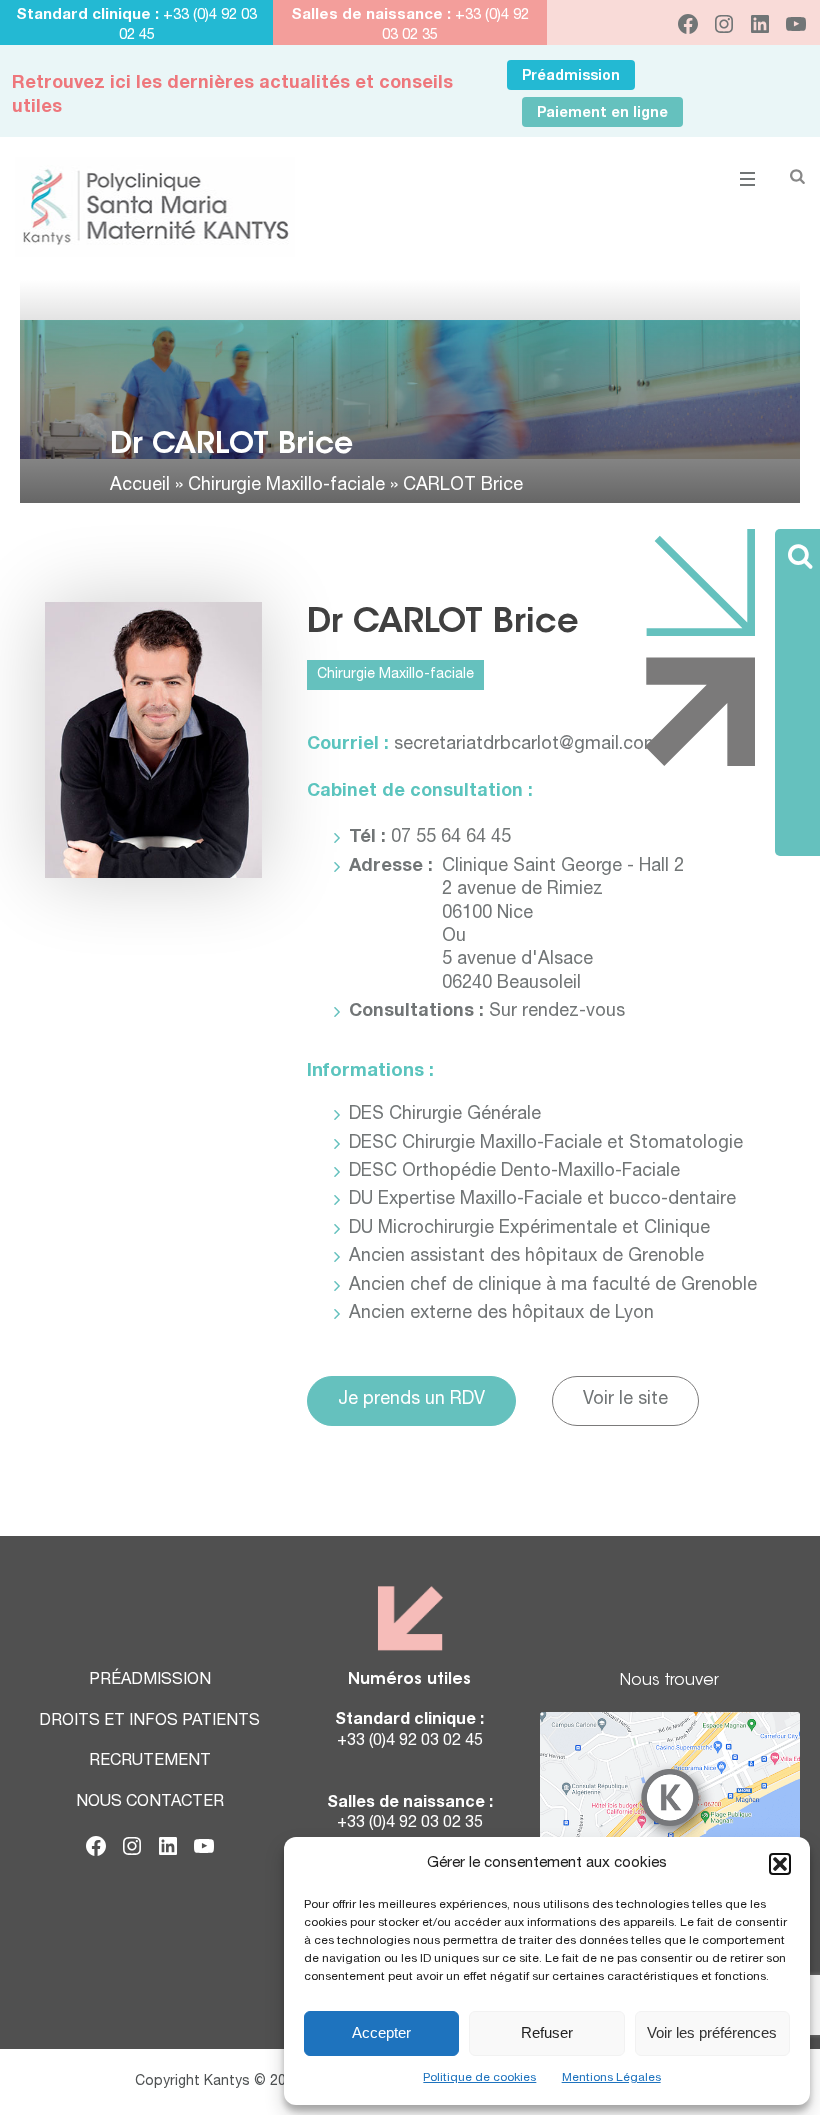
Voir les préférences (712, 2032)
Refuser (547, 2032)
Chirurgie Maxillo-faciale (286, 486)
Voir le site (625, 1400)
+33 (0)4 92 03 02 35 (410, 1824)
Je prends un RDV (411, 1400)
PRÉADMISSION (150, 1681)
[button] (780, 1864)
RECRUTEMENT (150, 1762)
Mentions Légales (611, 2078)
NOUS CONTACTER (150, 1803)
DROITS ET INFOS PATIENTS (149, 1722)
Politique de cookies (479, 2078)
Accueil (140, 486)
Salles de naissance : (371, 15)
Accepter (381, 2032)
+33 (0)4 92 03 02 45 (410, 1742)
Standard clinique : (89, 15)
